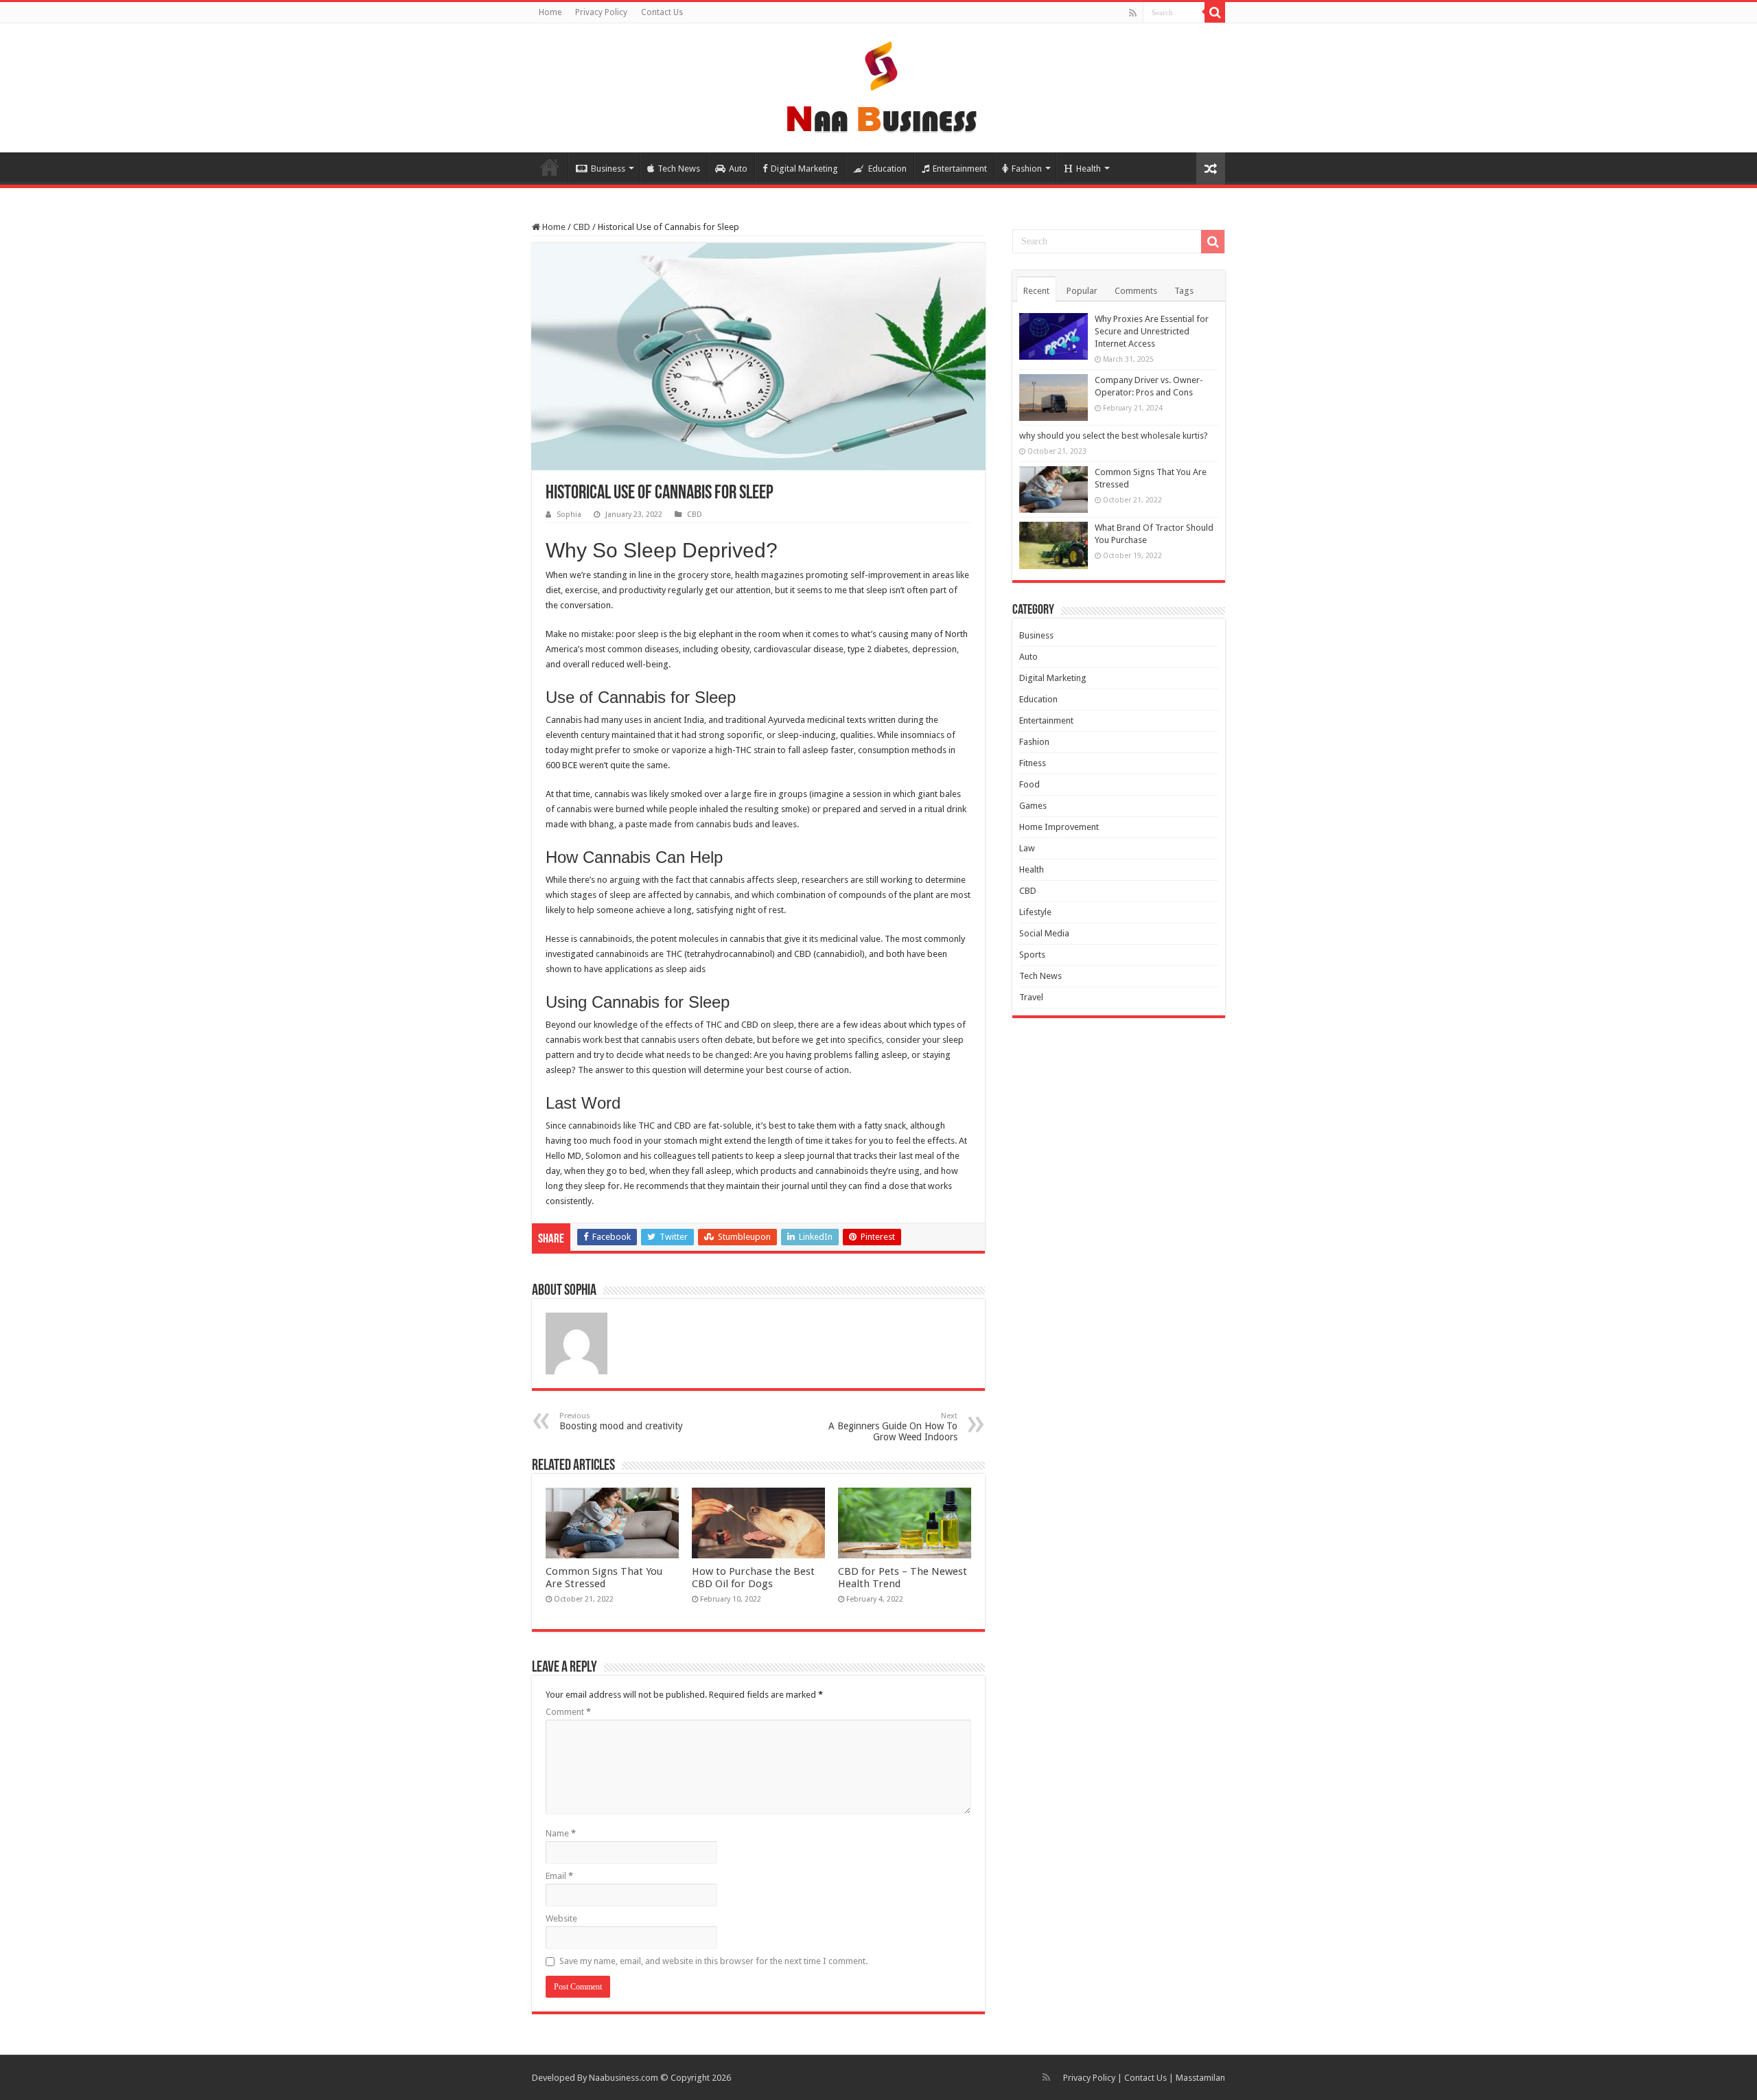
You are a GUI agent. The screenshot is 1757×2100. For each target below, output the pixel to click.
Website (561, 1918)
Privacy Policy (601, 12)
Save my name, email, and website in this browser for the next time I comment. (713, 1961)
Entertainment (960, 169)
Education (887, 169)
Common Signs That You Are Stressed (604, 1578)
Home (550, 12)
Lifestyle (1035, 912)
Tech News (679, 169)
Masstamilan (1200, 2078)
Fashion (1027, 169)
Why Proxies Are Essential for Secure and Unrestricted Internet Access (1152, 331)
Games (1033, 806)
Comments (1136, 291)
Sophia (569, 515)
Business (608, 169)
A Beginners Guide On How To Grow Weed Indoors (893, 1427)
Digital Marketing (804, 169)
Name (561, 1833)
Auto (738, 169)
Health (1089, 169)
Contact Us (662, 12)
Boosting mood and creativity (621, 1421)
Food (1029, 784)
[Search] (1215, 12)
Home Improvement (1059, 827)
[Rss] (1133, 13)
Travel (1031, 997)
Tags (1184, 291)
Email (559, 1876)
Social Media (1044, 933)
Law (1027, 848)
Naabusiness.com (624, 2078)
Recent (1036, 291)
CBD (582, 227)
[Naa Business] (879, 85)
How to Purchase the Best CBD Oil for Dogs (753, 1578)
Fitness (1033, 763)
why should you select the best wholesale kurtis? (1114, 436)
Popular (1082, 291)
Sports (1032, 955)
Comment (568, 1712)
